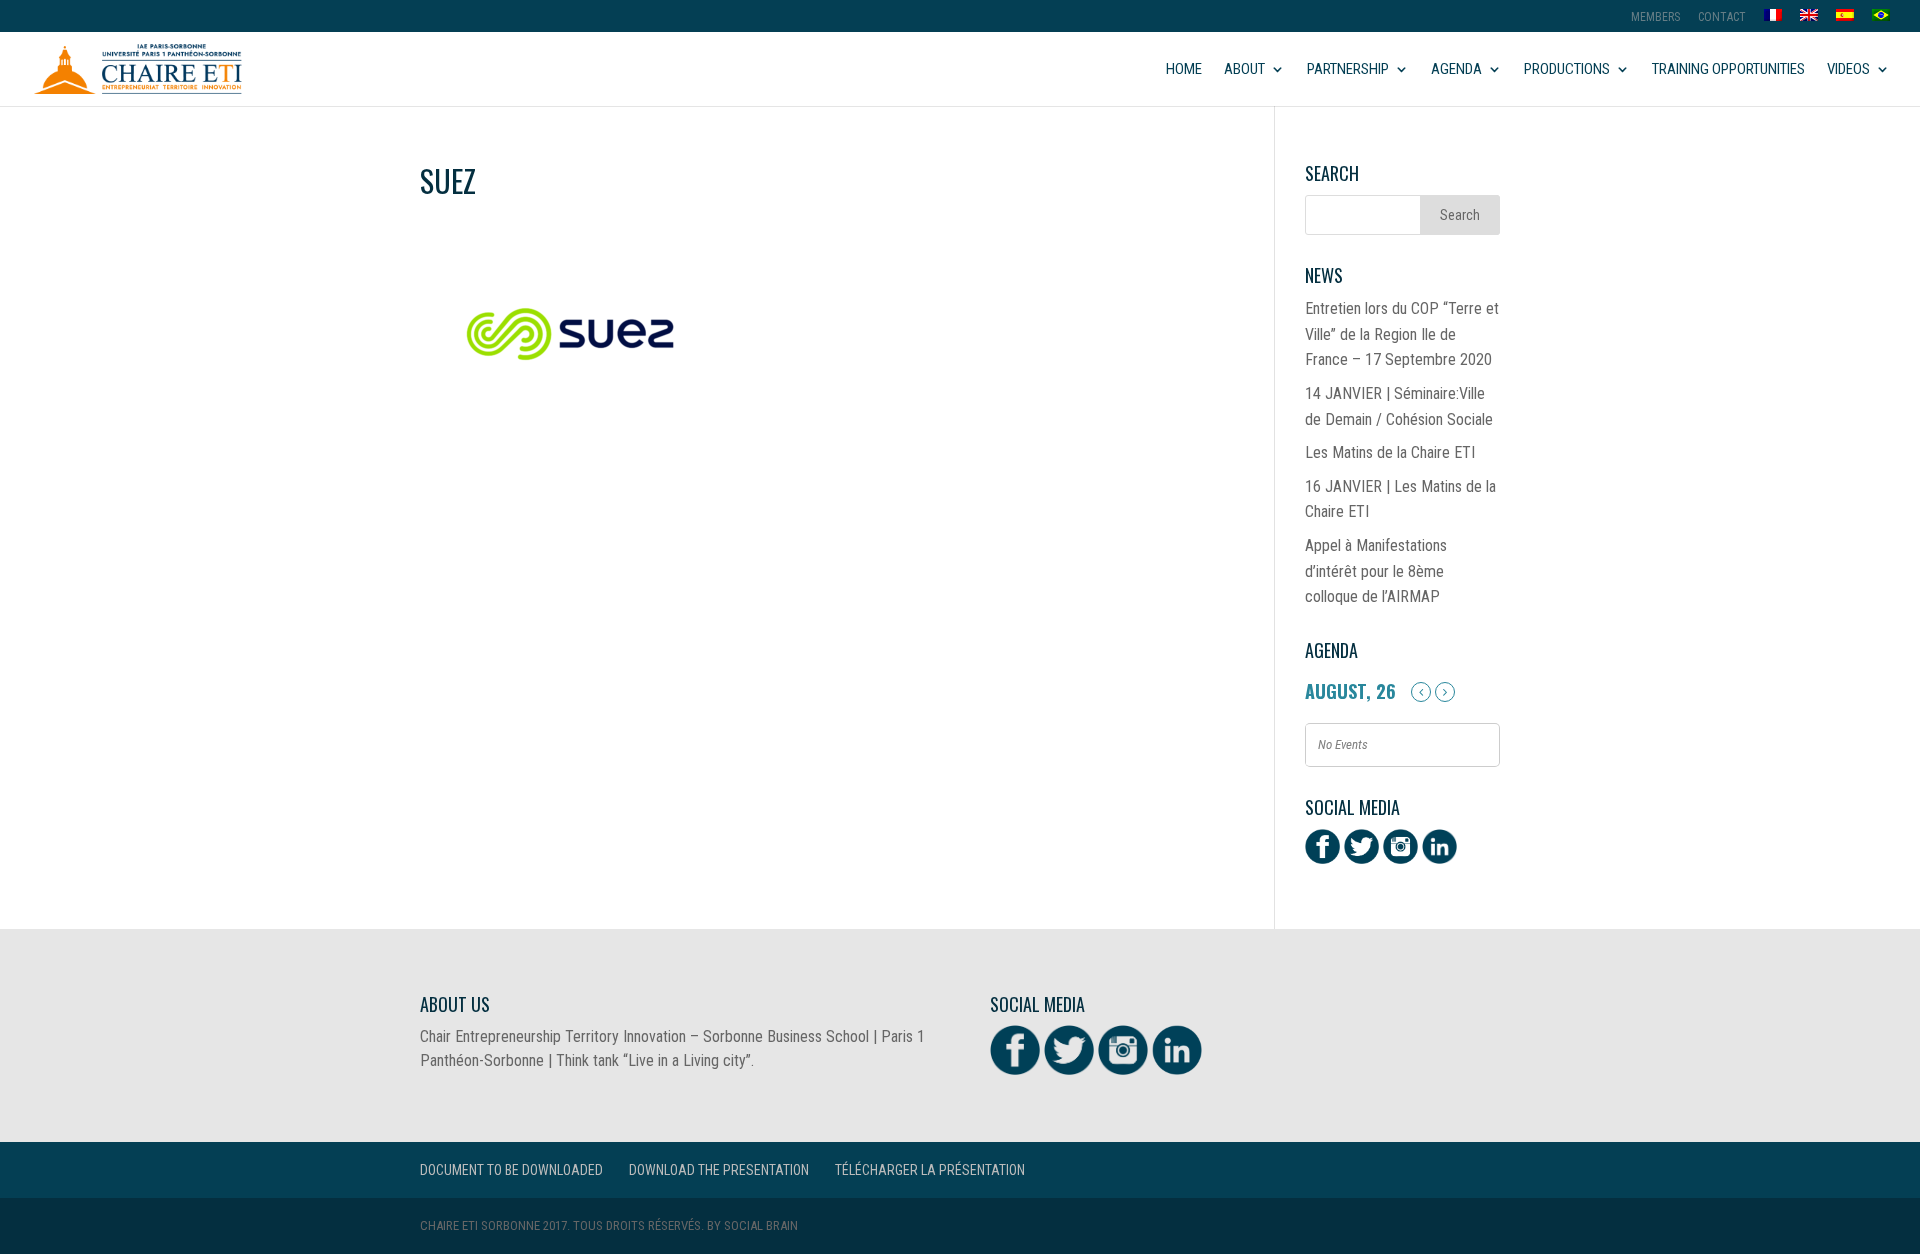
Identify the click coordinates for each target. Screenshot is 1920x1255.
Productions (1567, 70)
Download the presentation (719, 1170)
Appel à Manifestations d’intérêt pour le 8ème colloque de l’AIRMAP (1376, 571)
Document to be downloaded (511, 1170)
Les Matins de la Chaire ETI (1390, 452)
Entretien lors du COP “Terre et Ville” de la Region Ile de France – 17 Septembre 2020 (1402, 334)
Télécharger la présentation (930, 1170)
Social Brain (761, 1225)
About (1244, 70)
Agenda (1456, 70)
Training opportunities (1728, 70)
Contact (1722, 17)
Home (1184, 70)
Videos (1848, 70)
